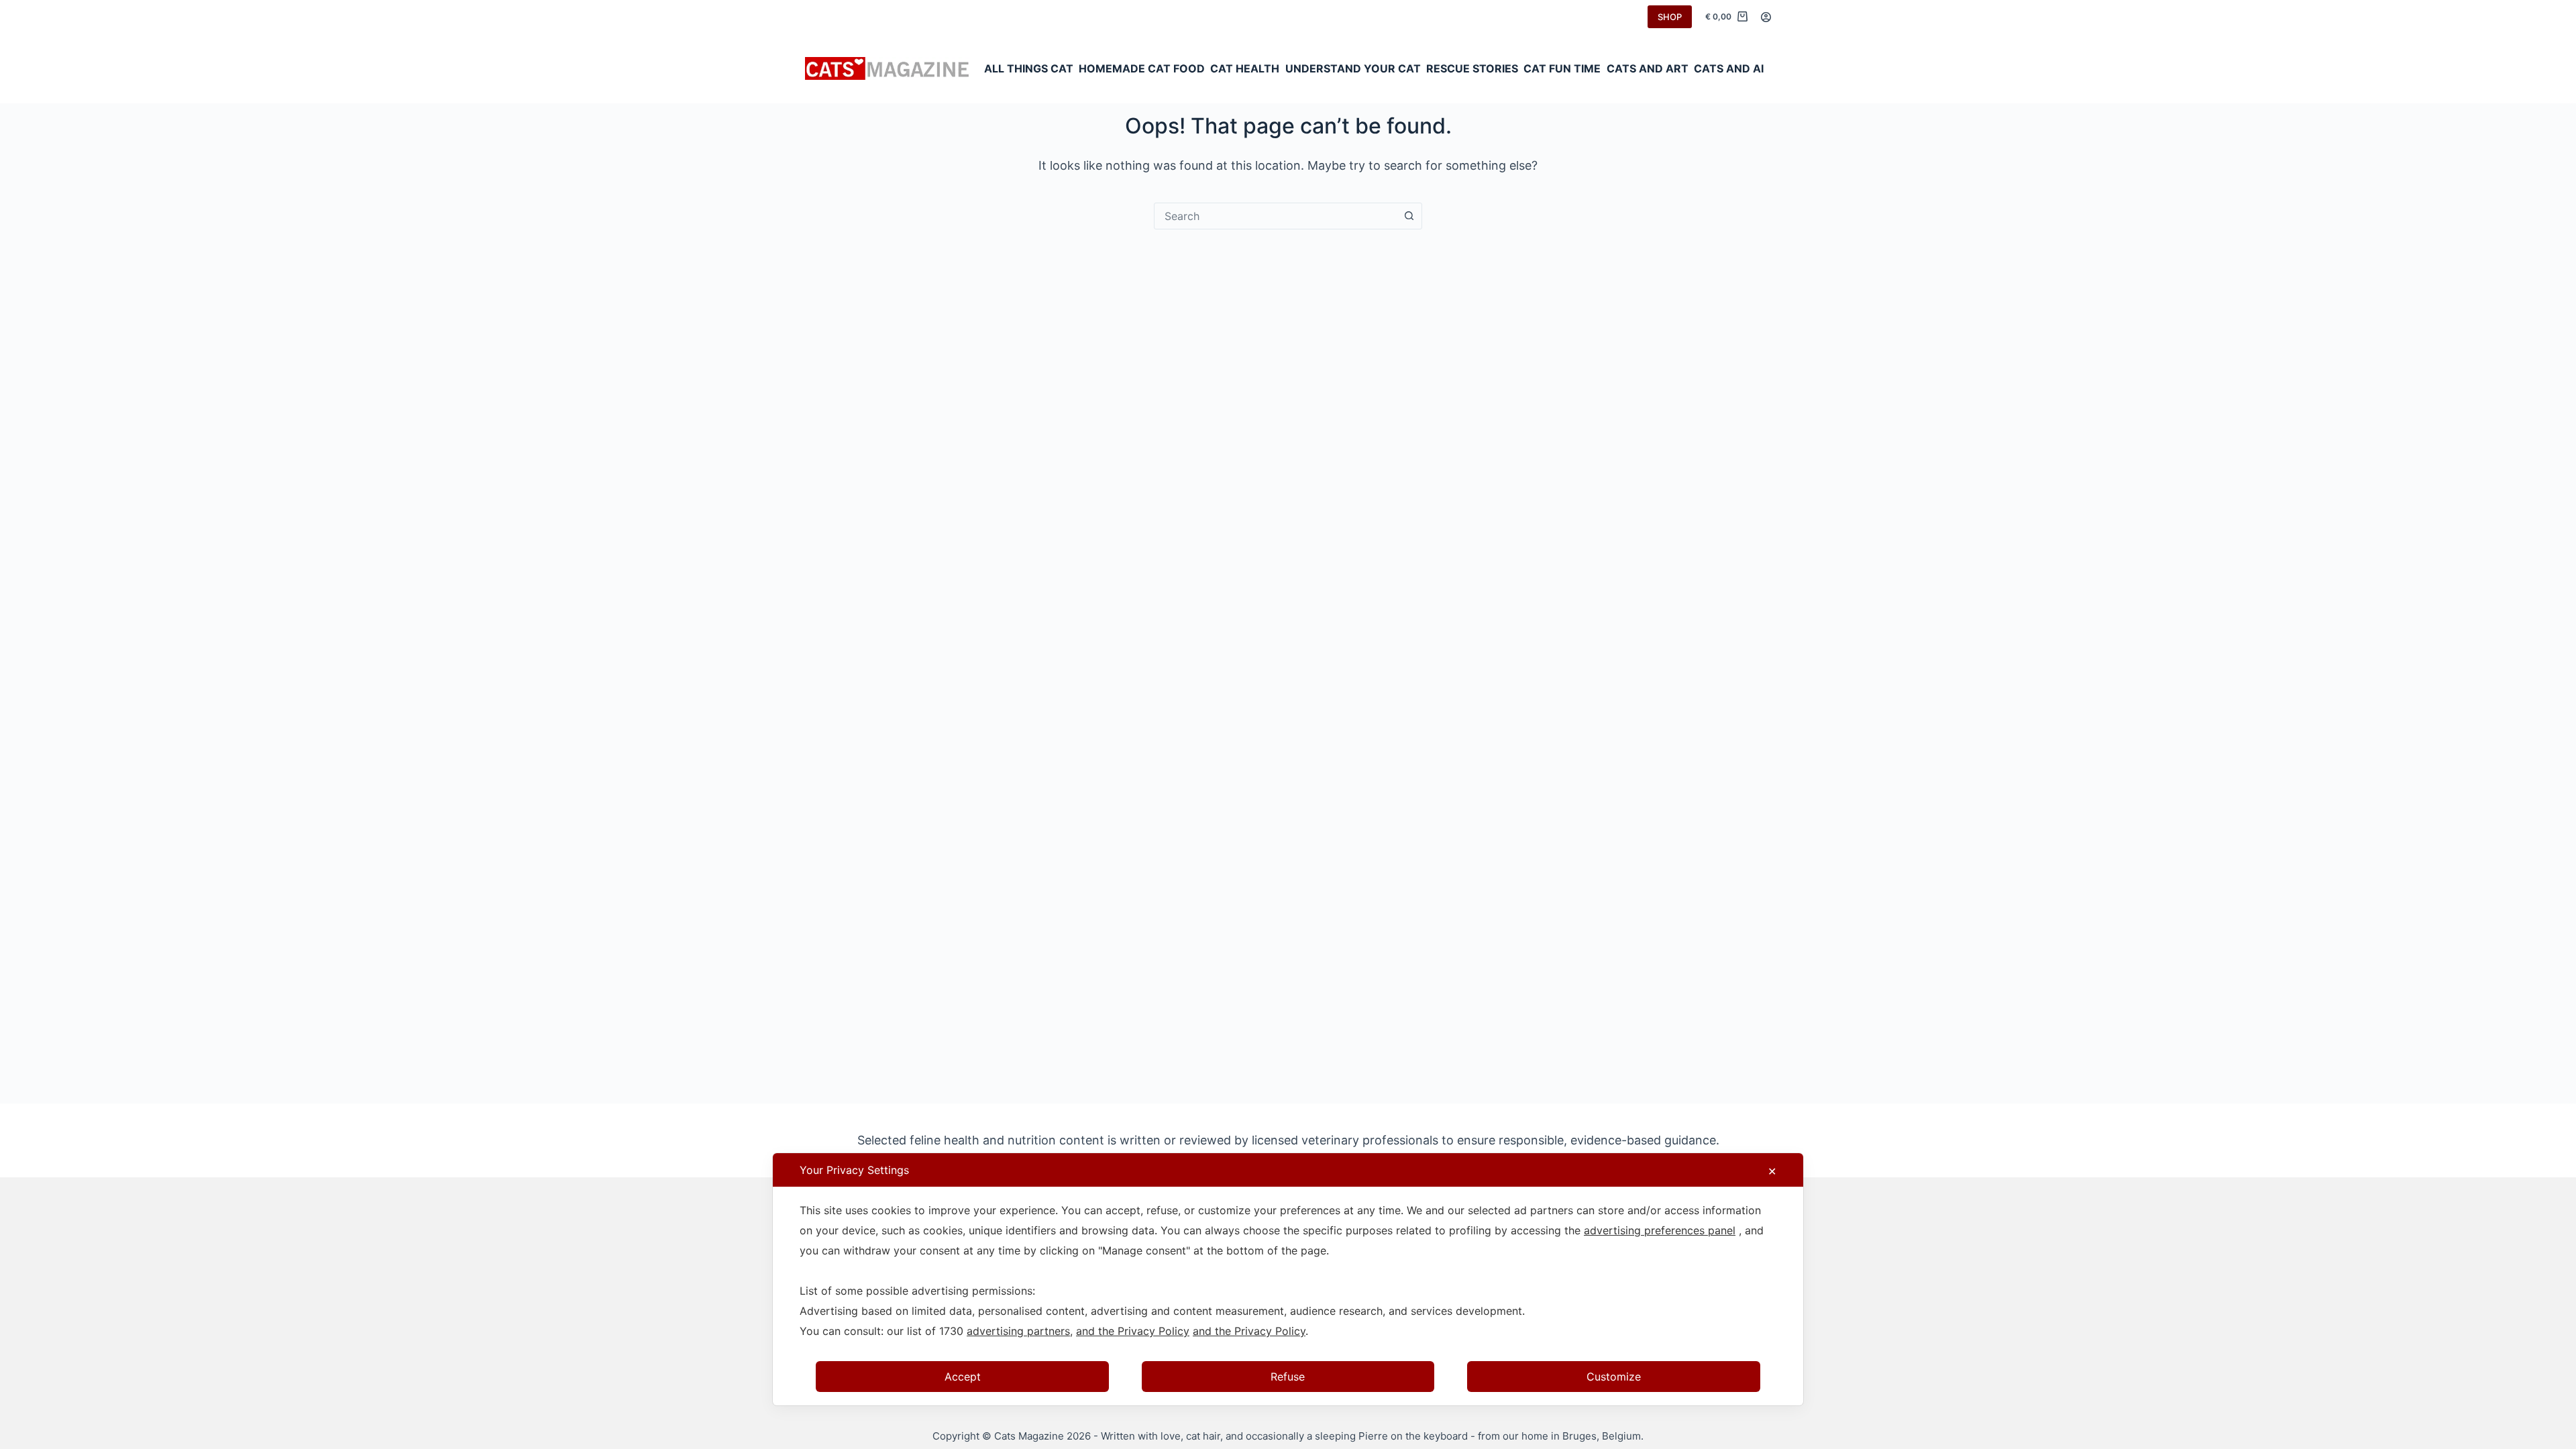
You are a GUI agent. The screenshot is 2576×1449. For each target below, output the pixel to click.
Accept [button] (963, 1377)
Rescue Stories (1472, 68)
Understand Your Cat (1353, 68)
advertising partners (1018, 1331)
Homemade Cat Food (1142, 68)
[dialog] (1288, 1279)
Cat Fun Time (1562, 68)
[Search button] (1409, 216)
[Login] (1766, 17)
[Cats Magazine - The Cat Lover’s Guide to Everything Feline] (888, 69)
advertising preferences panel (1660, 1230)
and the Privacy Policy (1133, 1331)
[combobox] (1275, 216)
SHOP (1670, 17)
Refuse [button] (1288, 1377)
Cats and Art (1648, 68)
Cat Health (1245, 68)
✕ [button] (1772, 1171)
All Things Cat (1029, 68)
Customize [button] (1614, 1377)
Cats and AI (1729, 68)
